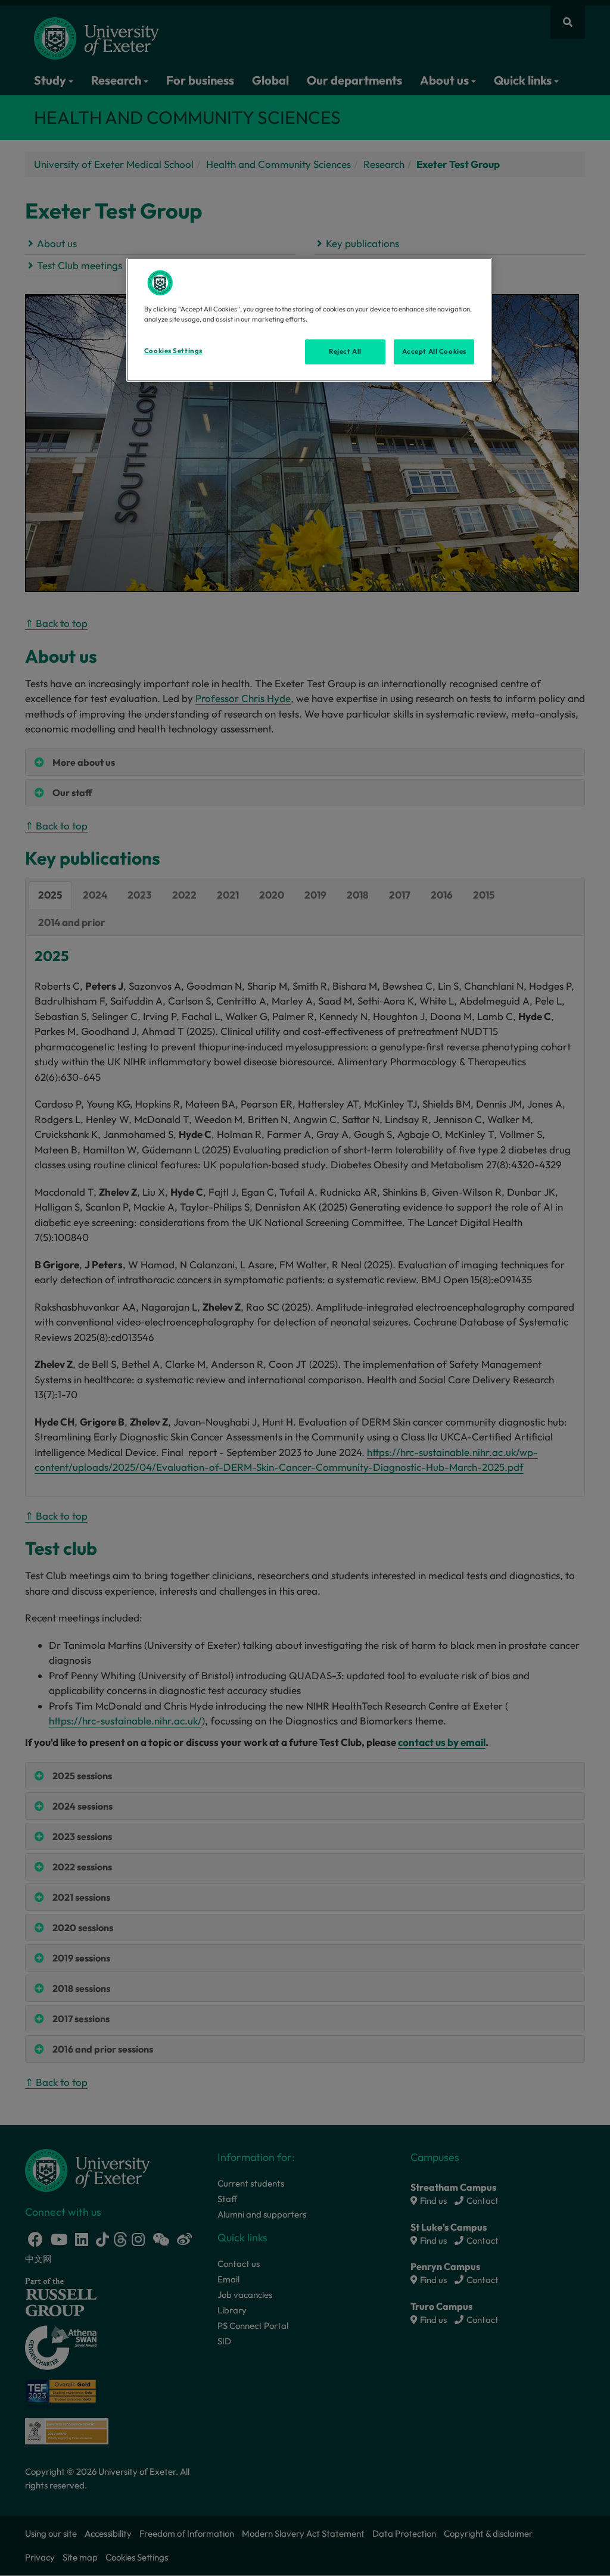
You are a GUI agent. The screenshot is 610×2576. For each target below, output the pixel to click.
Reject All (345, 351)
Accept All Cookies (434, 351)
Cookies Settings (173, 351)
